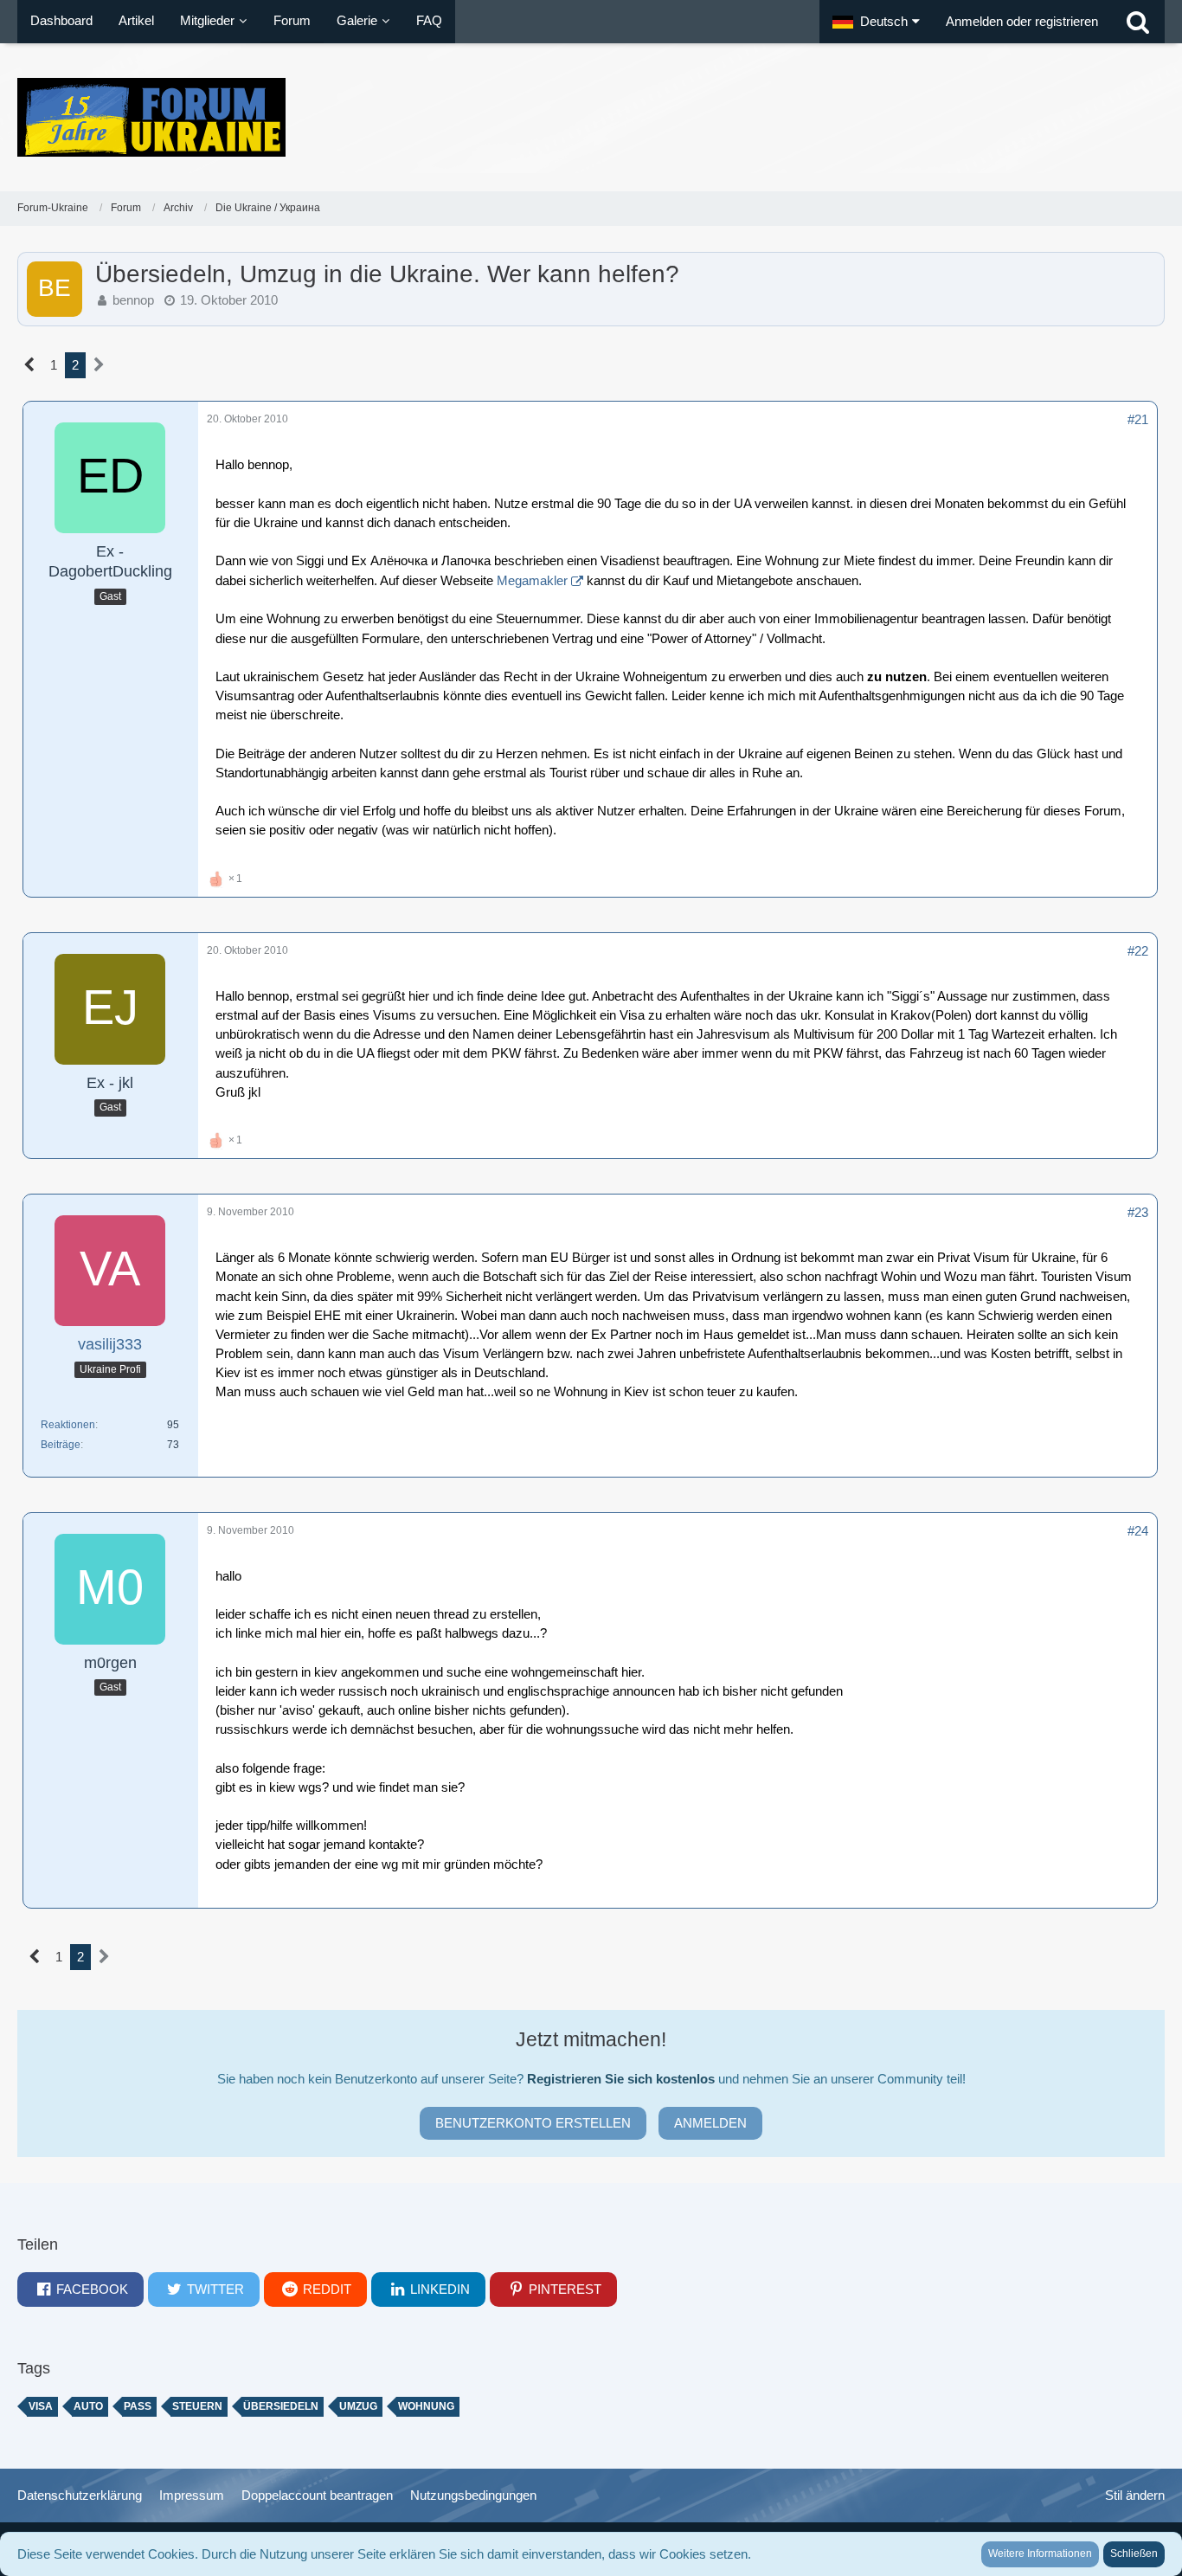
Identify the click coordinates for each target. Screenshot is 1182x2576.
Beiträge (61, 1445)
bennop (133, 300)
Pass (138, 2406)
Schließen (1134, 2553)
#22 (1138, 951)
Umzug (358, 2406)
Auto (88, 2406)
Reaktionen (68, 1425)
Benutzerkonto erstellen (533, 2123)
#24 (1138, 1531)
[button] (876, 22)
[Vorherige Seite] (30, 365)
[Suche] (1138, 22)
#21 (1138, 419)
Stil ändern (1135, 2495)
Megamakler (532, 580)
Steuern (197, 2406)
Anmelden (710, 2123)
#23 (1138, 1212)
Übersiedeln (281, 2406)
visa (41, 2406)
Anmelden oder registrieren (1022, 21)
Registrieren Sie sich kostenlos (621, 2079)
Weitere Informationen (1040, 2553)
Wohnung (426, 2406)
